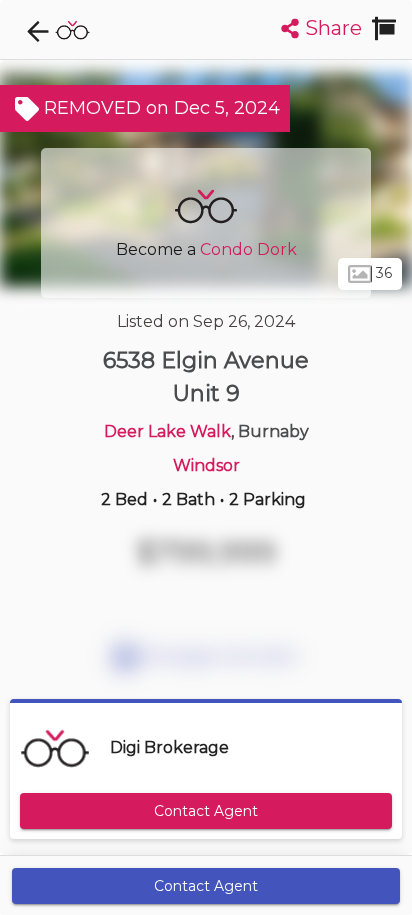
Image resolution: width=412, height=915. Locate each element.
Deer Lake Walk (167, 431)
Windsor (206, 465)
